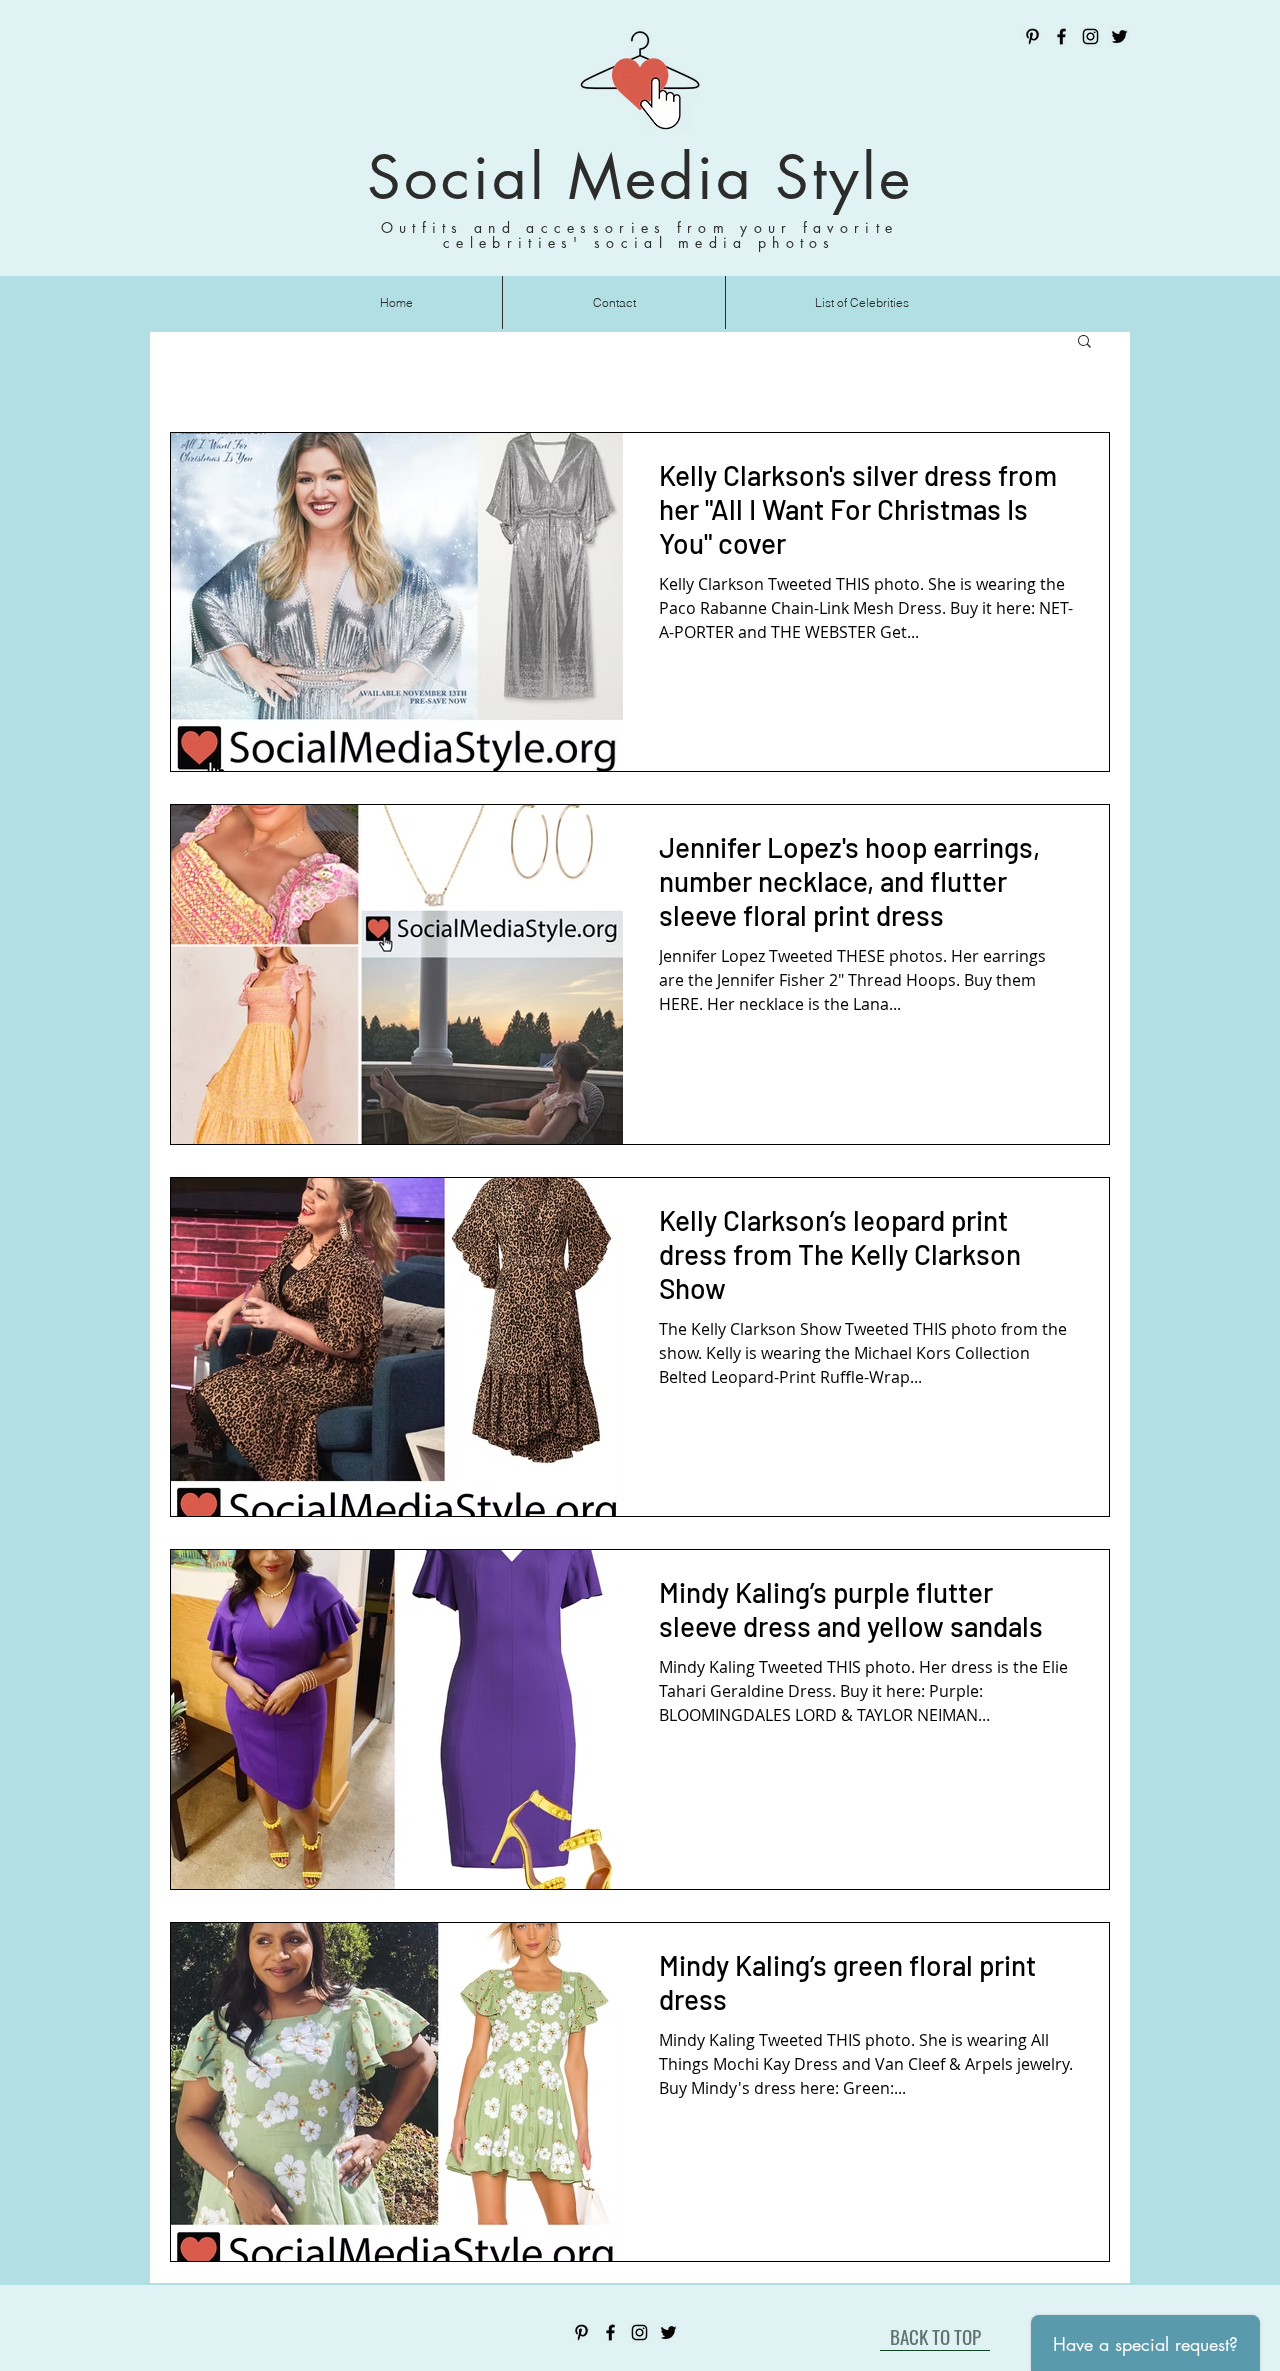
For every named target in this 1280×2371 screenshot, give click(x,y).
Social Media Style (640, 177)
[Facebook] (1061, 36)
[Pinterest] (1032, 36)
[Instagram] (1090, 36)
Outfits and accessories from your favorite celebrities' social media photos (640, 235)
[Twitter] (1119, 36)
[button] (1084, 342)
